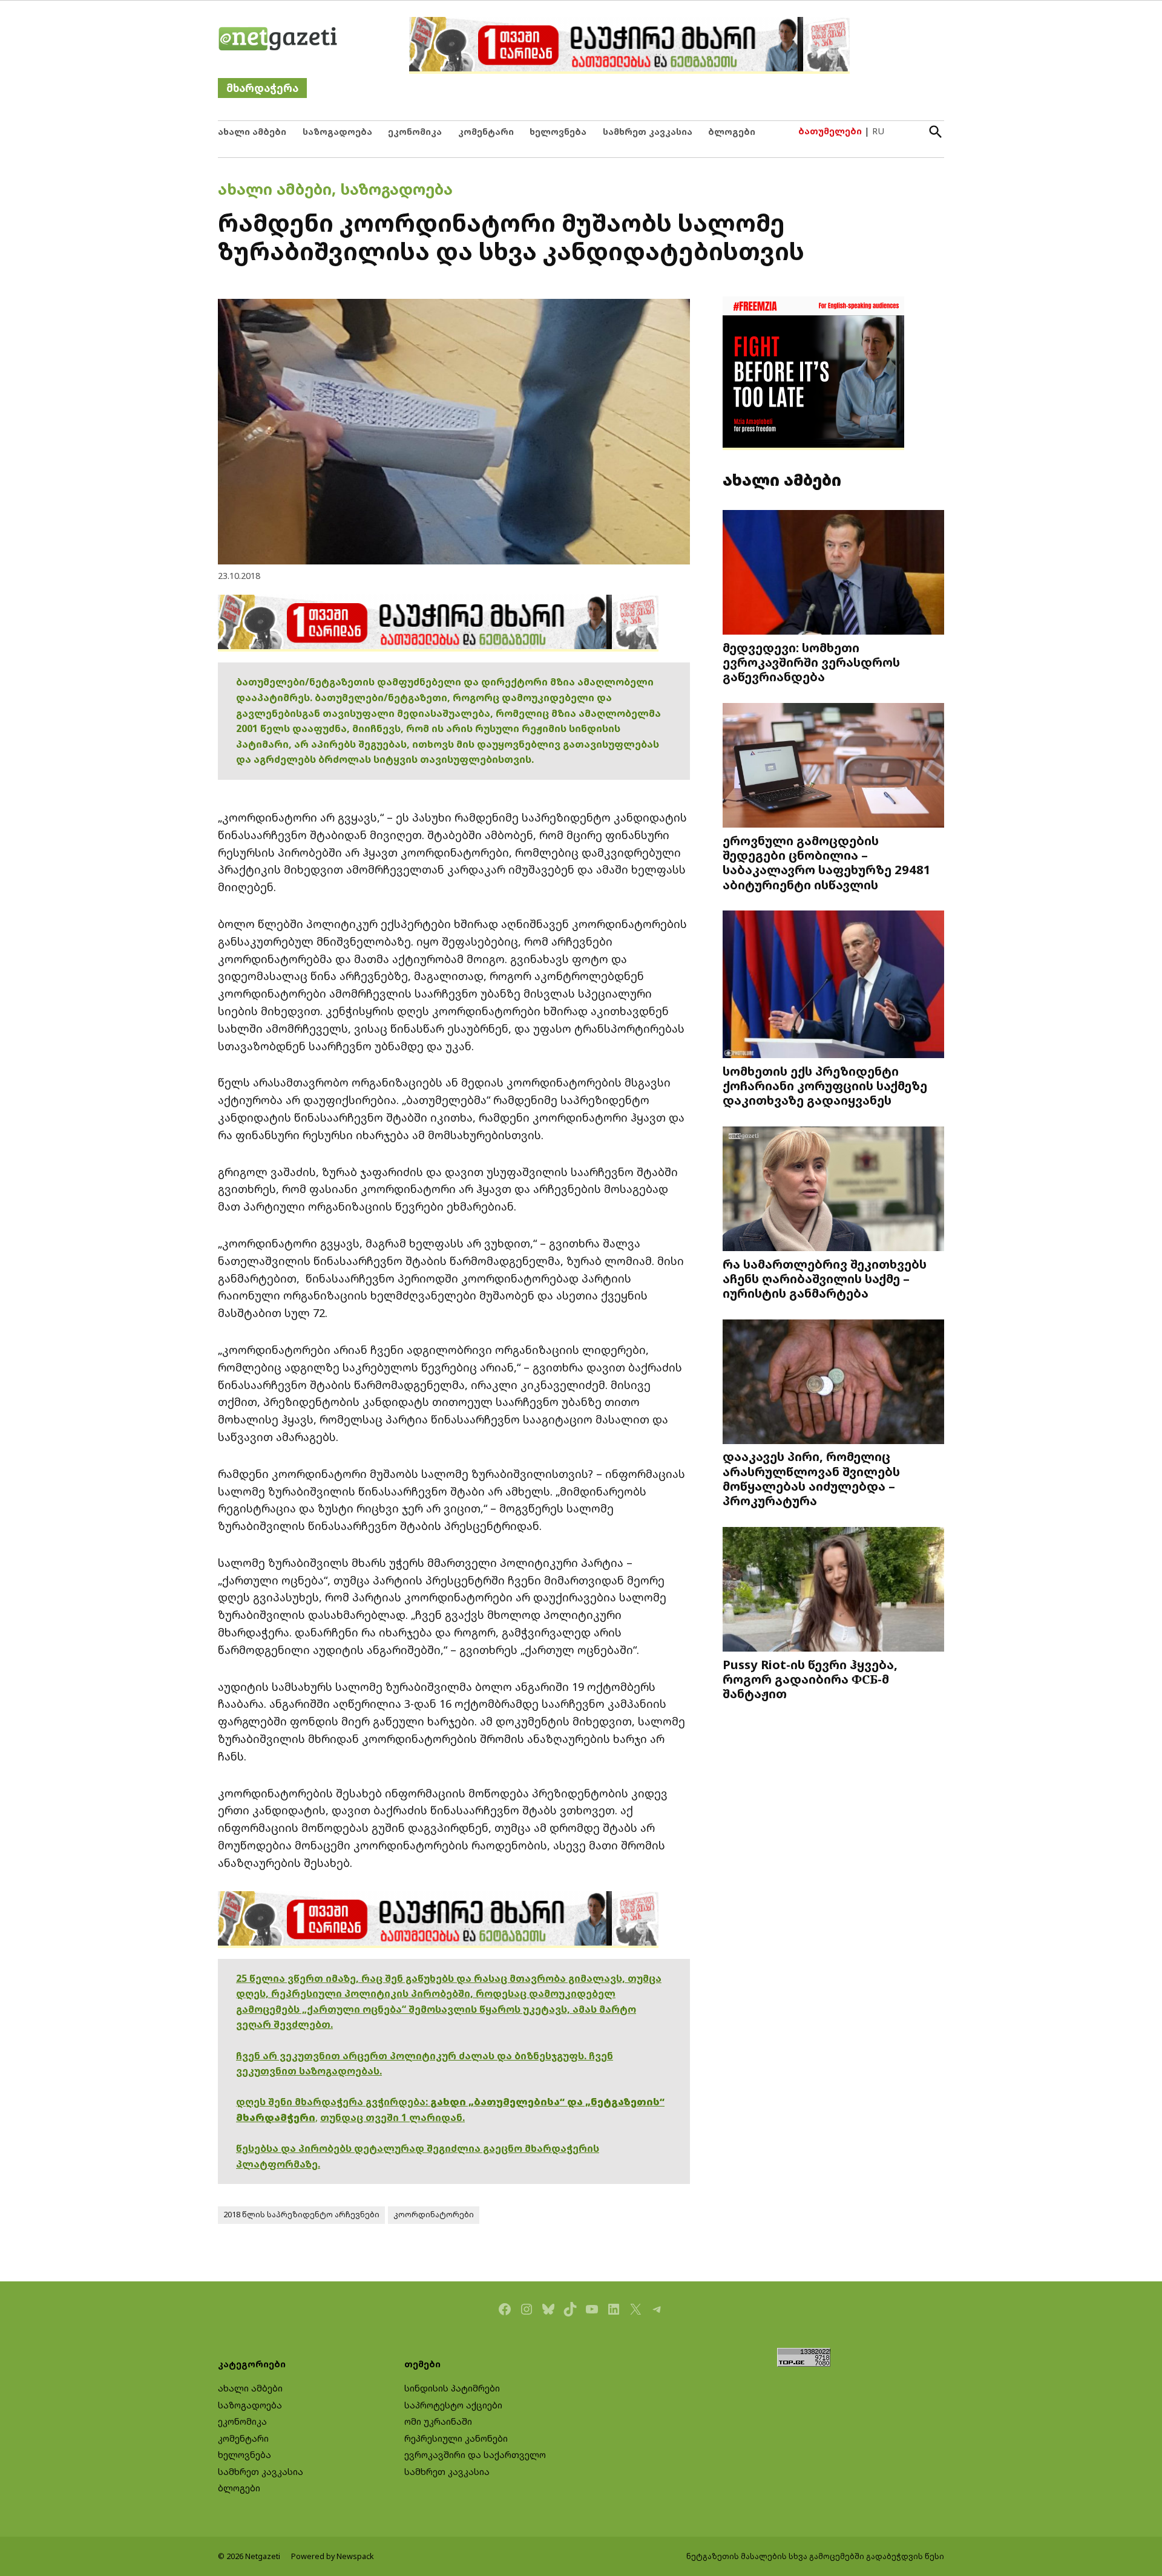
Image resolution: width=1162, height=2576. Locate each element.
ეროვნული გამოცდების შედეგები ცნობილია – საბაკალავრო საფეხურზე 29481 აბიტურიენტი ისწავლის (827, 862)
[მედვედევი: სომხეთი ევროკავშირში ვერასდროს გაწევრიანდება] (833, 574)
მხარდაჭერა (262, 88)
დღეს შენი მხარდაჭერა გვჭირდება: (333, 2102)
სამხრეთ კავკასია (648, 132)
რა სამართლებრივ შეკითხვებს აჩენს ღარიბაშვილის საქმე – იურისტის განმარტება (825, 1278)
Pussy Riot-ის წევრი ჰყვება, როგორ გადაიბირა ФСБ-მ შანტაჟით (810, 1679)
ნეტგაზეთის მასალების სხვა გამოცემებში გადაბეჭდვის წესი (815, 2556)
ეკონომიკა (415, 132)
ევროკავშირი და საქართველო (475, 2455)
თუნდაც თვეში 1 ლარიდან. (392, 2117)
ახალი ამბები (252, 132)
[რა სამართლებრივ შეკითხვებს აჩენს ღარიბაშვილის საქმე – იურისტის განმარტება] (833, 1190)
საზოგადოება (337, 132)
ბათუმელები (830, 131)
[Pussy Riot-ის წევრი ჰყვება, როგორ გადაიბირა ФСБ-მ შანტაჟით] (833, 1590)
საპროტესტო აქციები (453, 2405)
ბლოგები (732, 132)
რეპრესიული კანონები (456, 2438)
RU (878, 131)
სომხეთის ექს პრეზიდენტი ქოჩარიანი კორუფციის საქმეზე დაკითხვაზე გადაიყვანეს (825, 1085)
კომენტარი (486, 132)
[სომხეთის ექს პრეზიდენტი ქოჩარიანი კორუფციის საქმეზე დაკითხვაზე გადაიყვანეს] (833, 986)
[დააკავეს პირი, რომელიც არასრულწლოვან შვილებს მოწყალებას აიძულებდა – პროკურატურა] (833, 1383)
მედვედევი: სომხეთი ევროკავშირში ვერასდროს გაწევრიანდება (811, 662)
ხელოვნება (558, 132)
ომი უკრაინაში (438, 2421)
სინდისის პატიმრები (452, 2388)
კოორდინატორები (434, 2215)
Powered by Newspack (333, 2556)
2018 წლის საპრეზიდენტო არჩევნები (301, 2215)
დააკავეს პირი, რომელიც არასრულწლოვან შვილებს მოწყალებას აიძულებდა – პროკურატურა (811, 1478)
